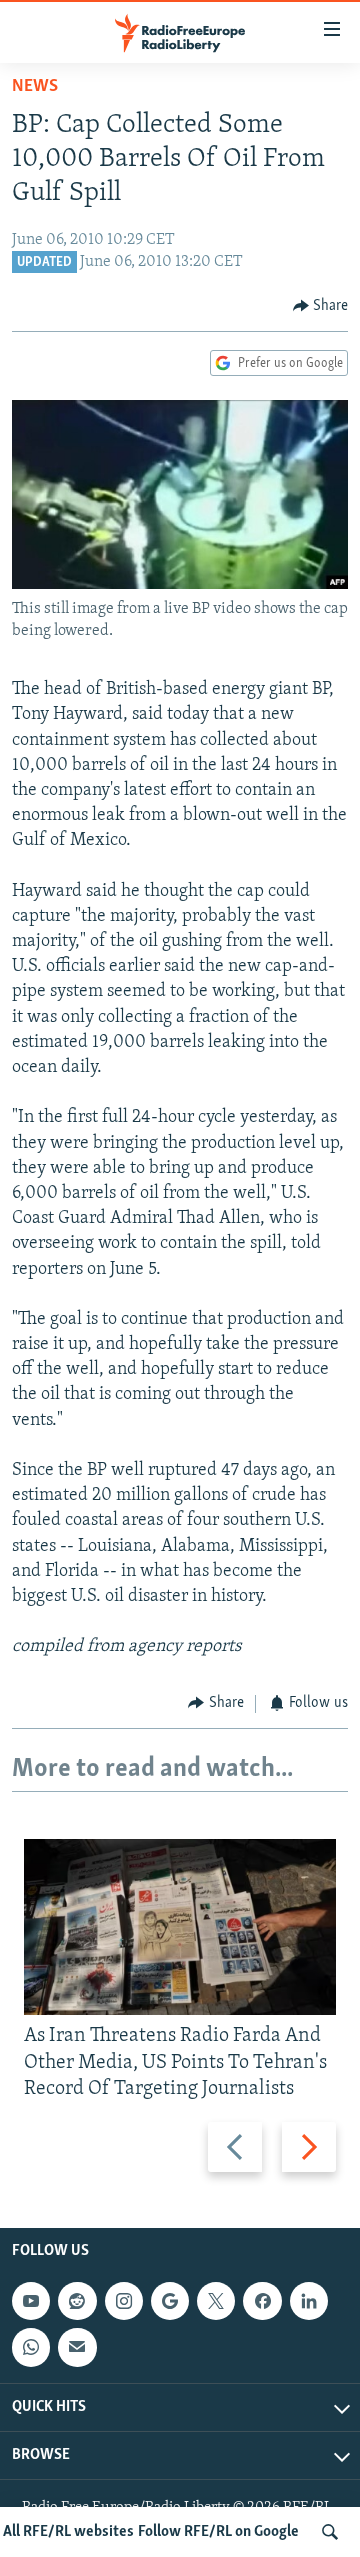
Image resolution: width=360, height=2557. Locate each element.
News (35, 87)
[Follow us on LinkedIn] (309, 2301)
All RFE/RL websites (68, 2532)
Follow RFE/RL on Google (218, 2532)
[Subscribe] (77, 2347)
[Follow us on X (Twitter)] (216, 2301)
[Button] (321, 306)
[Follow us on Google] (170, 2301)
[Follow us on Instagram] (124, 2301)
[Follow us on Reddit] (77, 2301)
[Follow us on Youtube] (31, 2301)
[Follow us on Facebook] (262, 2301)
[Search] (330, 2532)
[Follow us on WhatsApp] (31, 2347)
